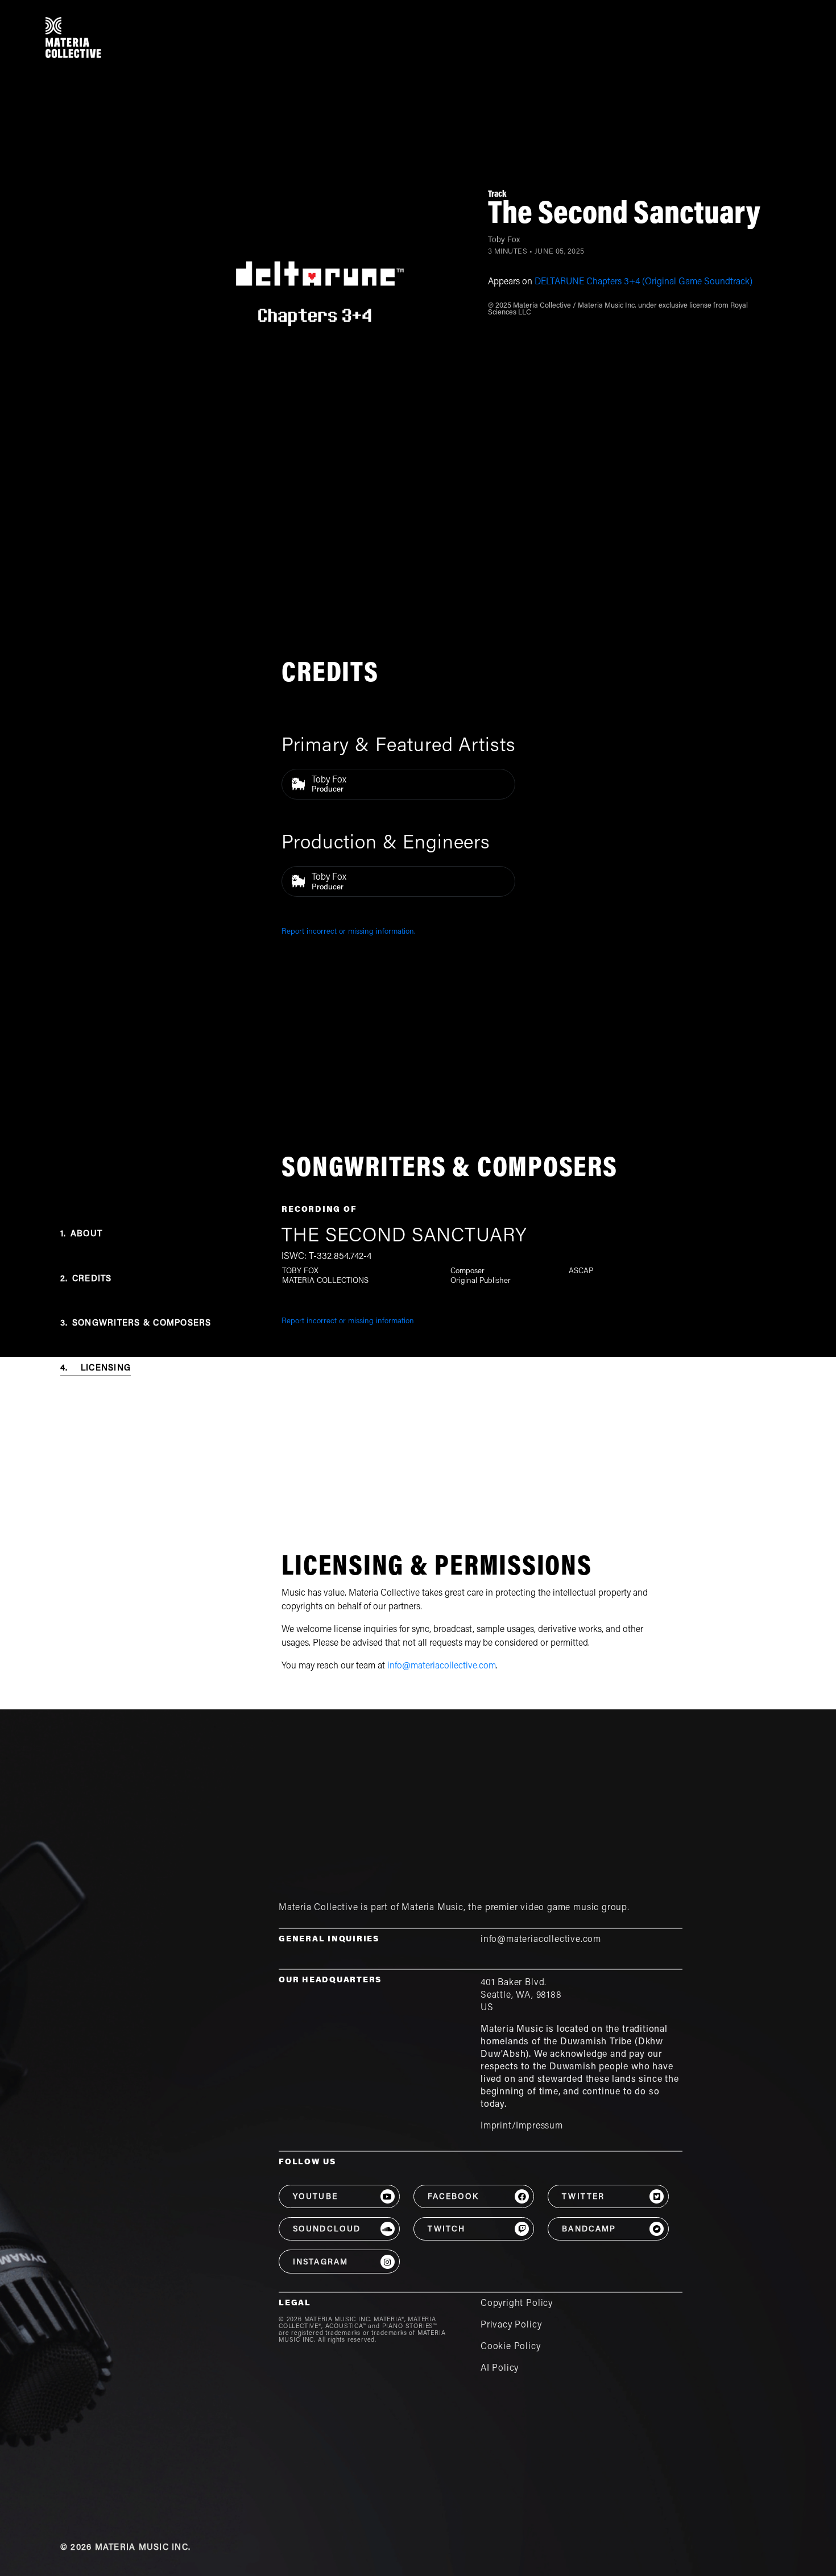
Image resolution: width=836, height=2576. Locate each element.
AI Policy (500, 2368)
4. (96, 1368)
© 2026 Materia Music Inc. (125, 2548)
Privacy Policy (511, 2325)
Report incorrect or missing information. (349, 932)
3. (136, 1324)
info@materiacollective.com (442, 1666)
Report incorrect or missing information (348, 1322)
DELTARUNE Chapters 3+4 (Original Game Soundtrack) (643, 282)
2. (86, 1279)
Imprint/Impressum (522, 2126)
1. (81, 1234)
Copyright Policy (517, 2304)
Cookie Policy (511, 2347)
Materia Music (433, 1908)
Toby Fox (504, 241)
